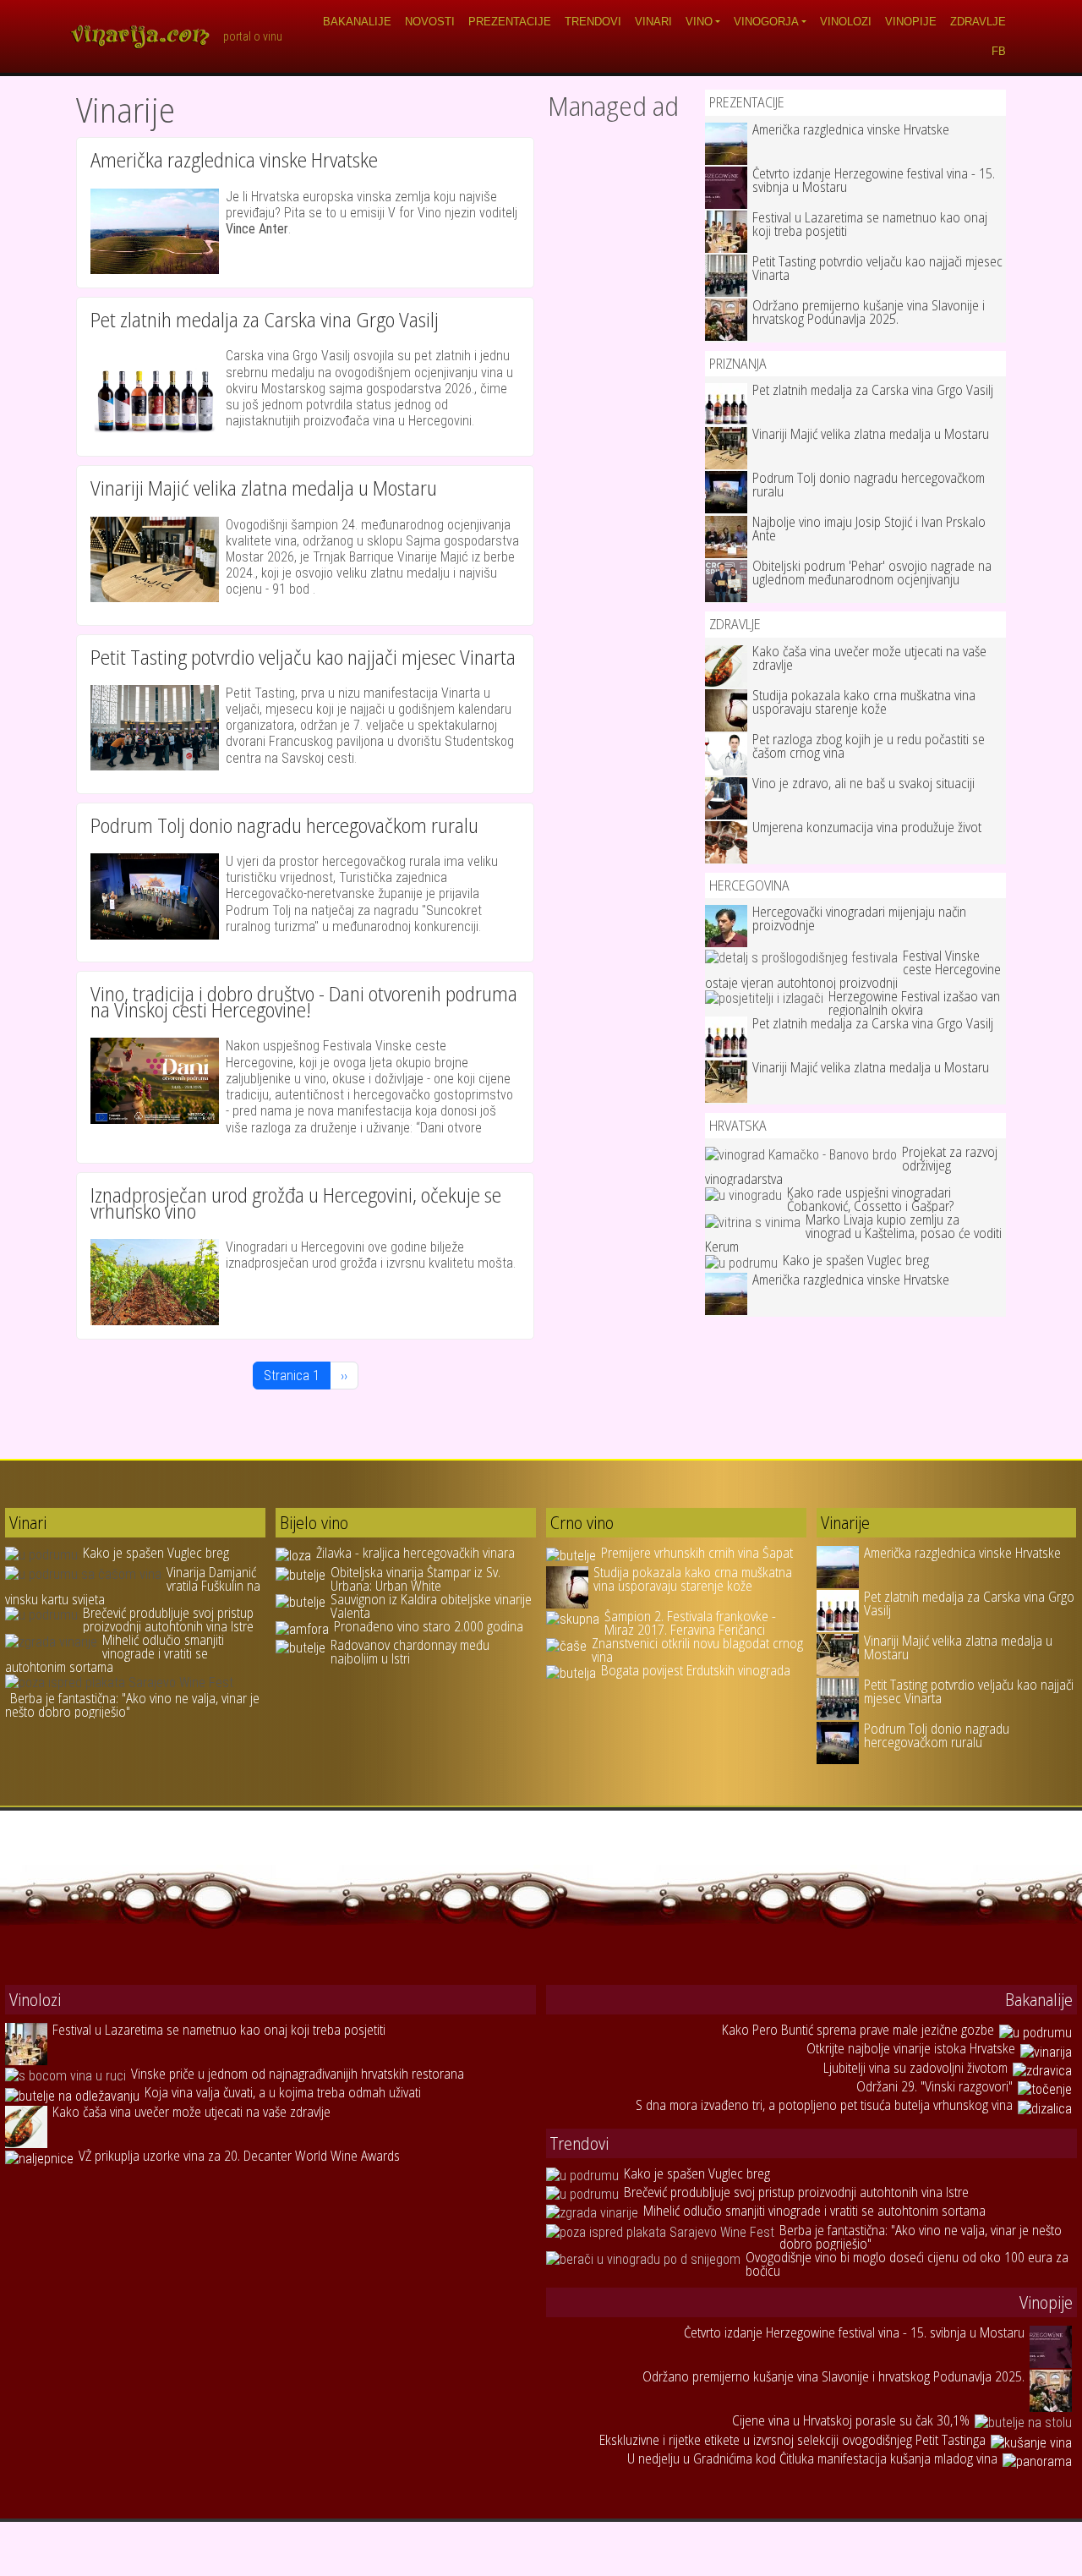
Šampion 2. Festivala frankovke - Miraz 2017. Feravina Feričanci (690, 1623)
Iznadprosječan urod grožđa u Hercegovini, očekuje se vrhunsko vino (296, 1203)
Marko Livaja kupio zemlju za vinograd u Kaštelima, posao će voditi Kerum (853, 1233)
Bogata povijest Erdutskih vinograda (696, 1670)
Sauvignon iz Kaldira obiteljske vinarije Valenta (431, 1606)
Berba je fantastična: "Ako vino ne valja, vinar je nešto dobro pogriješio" (132, 1705)
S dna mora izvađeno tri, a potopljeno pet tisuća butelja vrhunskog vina (824, 2105)
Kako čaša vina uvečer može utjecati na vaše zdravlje (869, 658)
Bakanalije (357, 22)
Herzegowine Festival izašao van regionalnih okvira (914, 1003)
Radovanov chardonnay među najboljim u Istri (410, 1652)
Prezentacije (510, 22)
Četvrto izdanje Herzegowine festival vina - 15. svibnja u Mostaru (874, 180)
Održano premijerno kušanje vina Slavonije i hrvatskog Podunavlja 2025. (869, 312)
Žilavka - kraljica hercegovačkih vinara (415, 1553)
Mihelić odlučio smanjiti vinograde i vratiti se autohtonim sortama (115, 1653)
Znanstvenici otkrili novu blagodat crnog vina (697, 1650)
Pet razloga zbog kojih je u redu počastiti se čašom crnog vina (869, 746)
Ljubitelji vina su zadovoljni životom (915, 2068)
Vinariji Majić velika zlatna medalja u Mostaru (264, 488)
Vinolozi (846, 22)
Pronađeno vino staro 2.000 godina (429, 1626)
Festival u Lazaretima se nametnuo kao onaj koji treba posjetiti (870, 224)
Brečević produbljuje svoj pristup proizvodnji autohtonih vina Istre (168, 1620)
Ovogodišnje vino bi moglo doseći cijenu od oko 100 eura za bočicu (907, 2264)
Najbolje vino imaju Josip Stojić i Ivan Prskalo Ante (869, 529)
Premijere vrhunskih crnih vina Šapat (697, 1553)
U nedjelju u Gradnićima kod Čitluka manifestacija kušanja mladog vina (812, 2458)
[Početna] (146, 36)
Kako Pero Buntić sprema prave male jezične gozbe (858, 2030)
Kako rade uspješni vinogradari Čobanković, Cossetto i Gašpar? (870, 1199)
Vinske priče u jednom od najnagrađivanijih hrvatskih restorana (298, 2074)
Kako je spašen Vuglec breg (856, 1260)
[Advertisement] (620, 383)
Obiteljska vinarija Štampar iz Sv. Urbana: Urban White (415, 1579)
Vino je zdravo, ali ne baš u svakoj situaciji (863, 783)
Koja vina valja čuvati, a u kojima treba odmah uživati (283, 2092)
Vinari (653, 22)
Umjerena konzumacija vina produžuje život (867, 827)
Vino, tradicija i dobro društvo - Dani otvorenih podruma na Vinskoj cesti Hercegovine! (304, 1001)
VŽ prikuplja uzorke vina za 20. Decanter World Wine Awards (239, 2156)
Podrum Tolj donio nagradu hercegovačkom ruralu (284, 825)
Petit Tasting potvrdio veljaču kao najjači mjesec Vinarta (303, 657)
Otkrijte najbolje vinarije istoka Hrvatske (911, 2048)
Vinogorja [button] (766, 22)
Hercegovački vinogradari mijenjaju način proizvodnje (859, 918)
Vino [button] (699, 22)
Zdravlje (978, 22)
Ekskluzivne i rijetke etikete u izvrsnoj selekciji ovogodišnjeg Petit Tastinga (792, 2440)
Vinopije (911, 22)
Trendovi (593, 22)
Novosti (430, 22)
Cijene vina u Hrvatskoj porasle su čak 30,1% (851, 2420)
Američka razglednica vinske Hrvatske (234, 159)
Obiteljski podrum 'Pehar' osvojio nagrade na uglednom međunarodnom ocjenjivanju (872, 573)
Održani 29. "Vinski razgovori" (934, 2086)
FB (999, 51)
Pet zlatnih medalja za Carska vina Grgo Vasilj (265, 319)
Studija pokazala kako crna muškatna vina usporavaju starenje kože (864, 702)
